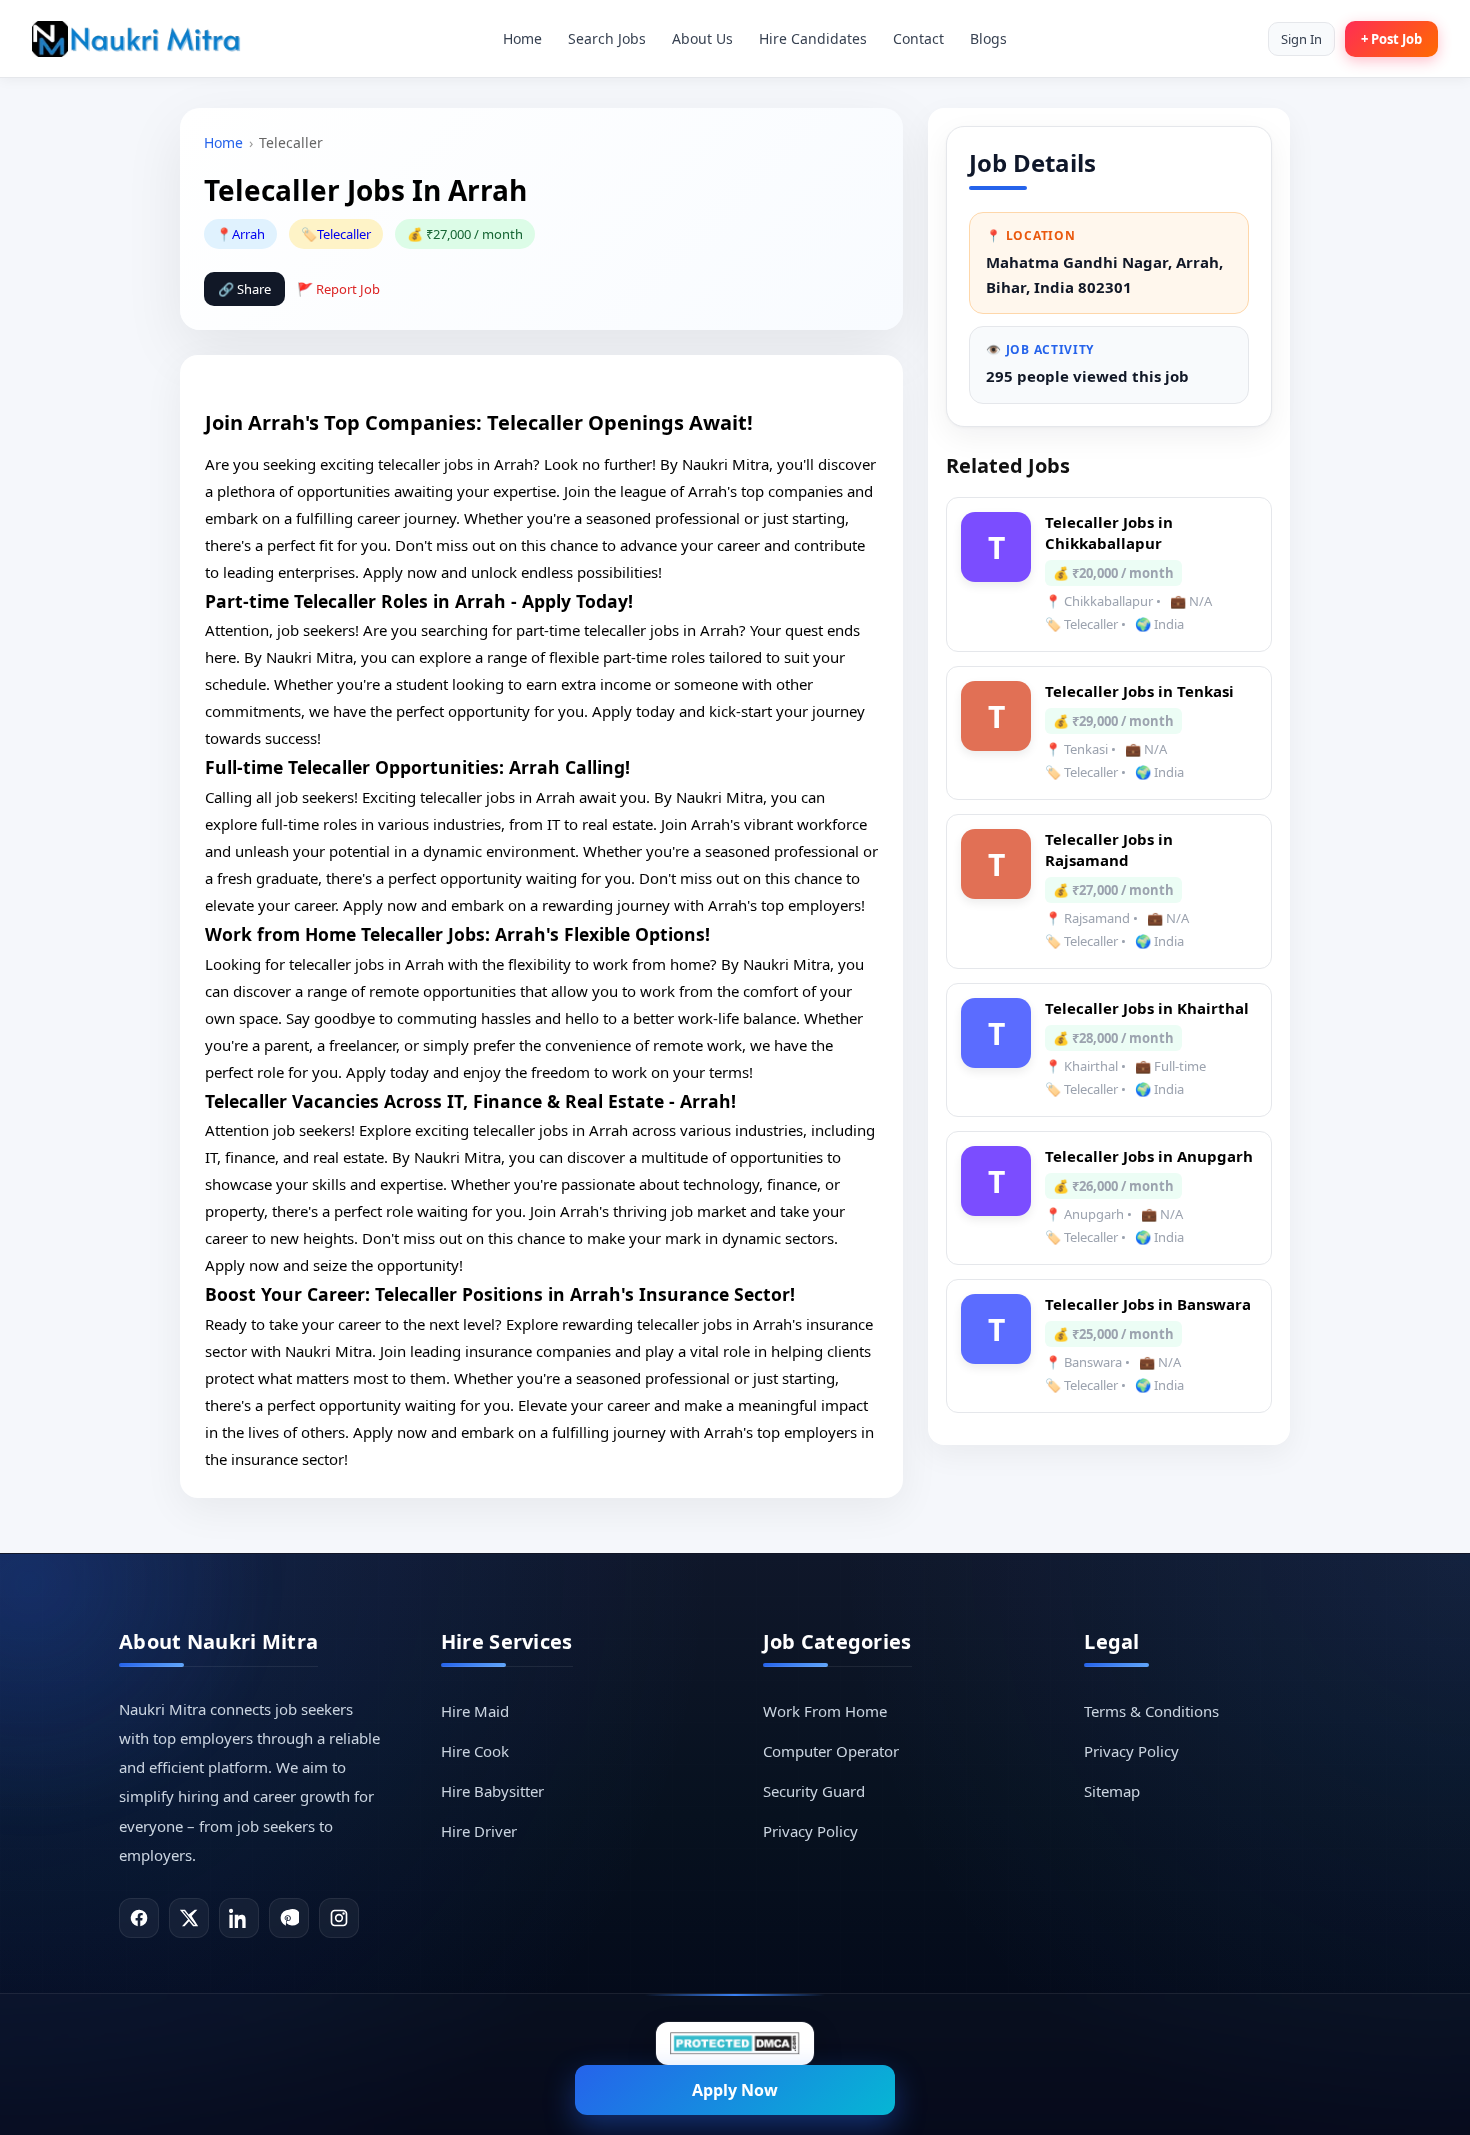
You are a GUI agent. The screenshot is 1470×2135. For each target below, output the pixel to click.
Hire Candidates (813, 38)
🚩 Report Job (338, 289)
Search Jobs (607, 38)
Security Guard (814, 1791)
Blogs (988, 38)
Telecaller (344, 234)
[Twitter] (189, 1918)
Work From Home (825, 1711)
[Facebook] (139, 1918)
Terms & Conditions (1151, 1711)
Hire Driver (479, 1831)
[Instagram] (339, 1918)
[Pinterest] (289, 1918)
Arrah (248, 234)
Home (522, 38)
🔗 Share (244, 289)
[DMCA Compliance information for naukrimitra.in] (735, 2043)
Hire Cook (475, 1751)
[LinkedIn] (239, 1918)
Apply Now (735, 2090)
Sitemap (1112, 1791)
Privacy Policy (810, 1831)
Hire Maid (475, 1711)
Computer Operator (831, 1751)
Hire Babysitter (492, 1791)
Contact (918, 38)
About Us (702, 38)
